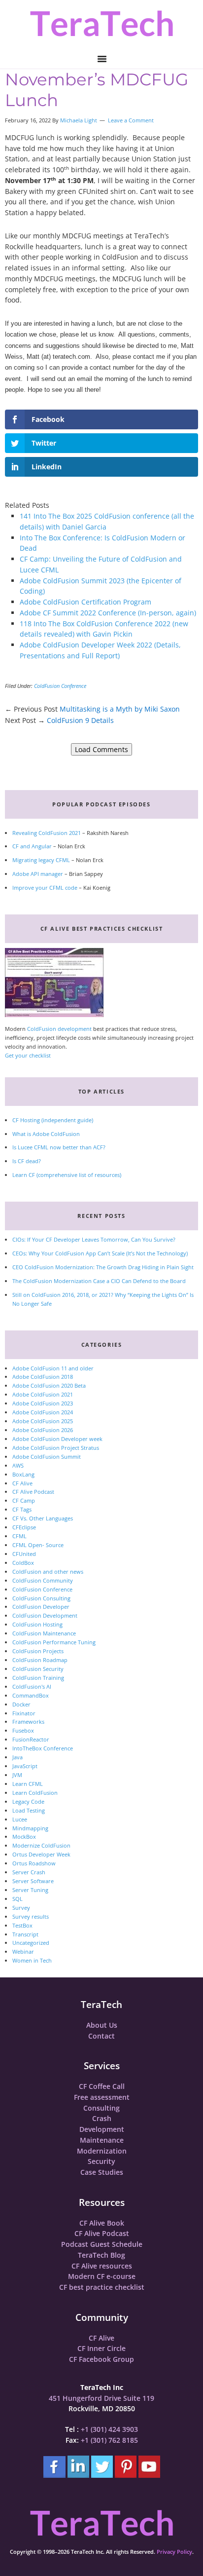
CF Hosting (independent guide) (53, 1120)
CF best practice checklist (102, 2287)
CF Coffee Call (102, 2086)
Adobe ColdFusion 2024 (43, 1412)
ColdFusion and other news (48, 1572)
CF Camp (24, 1500)
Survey (21, 1908)
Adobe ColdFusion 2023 (43, 1403)
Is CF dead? (27, 1161)
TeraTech (101, 23)
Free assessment (102, 2097)
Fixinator (24, 1713)
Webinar (23, 1951)
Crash (102, 2118)
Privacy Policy (174, 2552)
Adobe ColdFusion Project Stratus (56, 1448)
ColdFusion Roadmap (40, 1660)
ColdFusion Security (38, 1669)
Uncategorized (31, 1943)
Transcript (25, 1934)
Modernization (102, 2151)
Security (101, 2161)
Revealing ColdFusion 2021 (47, 833)
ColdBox (23, 1563)
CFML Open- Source (38, 1545)
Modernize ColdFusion (41, 1845)
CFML (19, 1536)
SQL (17, 1899)
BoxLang (23, 1474)
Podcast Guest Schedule (102, 2244)
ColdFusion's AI (32, 1686)
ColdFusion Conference (60, 686)
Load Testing (29, 1810)
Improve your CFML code (45, 888)
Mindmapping (30, 1828)
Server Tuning (30, 1890)
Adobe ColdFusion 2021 (43, 1394)
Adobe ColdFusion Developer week (57, 1439)
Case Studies (102, 2172)
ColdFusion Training (38, 1678)
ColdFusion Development (45, 1615)
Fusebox (23, 1730)
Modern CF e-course (102, 2276)
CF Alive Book (102, 2223)
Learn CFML (28, 1784)
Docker (21, 1704)
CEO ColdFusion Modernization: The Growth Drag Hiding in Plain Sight (103, 1267)
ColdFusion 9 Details (80, 720)
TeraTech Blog (101, 2255)
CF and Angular (32, 846)
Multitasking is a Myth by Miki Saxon (120, 709)
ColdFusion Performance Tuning (54, 1642)
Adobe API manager (38, 874)
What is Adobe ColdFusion (46, 1134)
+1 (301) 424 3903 (109, 2429)
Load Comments (101, 749)
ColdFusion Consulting (41, 1598)
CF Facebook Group (101, 2359)
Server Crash (29, 1872)
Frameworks (28, 1722)
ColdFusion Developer (41, 1607)
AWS (18, 1465)
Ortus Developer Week (41, 1854)
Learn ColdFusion (35, 1793)
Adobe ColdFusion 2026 (43, 1430)
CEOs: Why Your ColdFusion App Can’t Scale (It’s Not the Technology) (100, 1253)
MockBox (24, 1837)
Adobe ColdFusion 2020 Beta (49, 1385)
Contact (101, 2036)
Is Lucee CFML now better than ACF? (59, 1147)
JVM (17, 1775)
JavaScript (25, 1766)
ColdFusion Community (43, 1580)
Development (102, 2129)
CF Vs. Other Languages (43, 1518)
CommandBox (31, 1695)
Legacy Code (28, 1801)
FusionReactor (31, 1739)
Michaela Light (79, 120)
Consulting (101, 2108)
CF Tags (22, 1509)
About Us (102, 2025)
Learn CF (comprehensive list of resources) (67, 1175)
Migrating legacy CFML (41, 860)
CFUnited (24, 1554)
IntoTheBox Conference (43, 1748)
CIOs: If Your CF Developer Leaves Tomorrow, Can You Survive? (94, 1239)
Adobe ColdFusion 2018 (43, 1377)
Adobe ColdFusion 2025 (43, 1421)
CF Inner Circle (101, 2348)
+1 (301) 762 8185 (109, 2440)
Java (17, 1757)
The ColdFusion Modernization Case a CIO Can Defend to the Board (99, 1281)
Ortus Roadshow (34, 1863)
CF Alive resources (102, 2266)
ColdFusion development (59, 1029)
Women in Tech (32, 1960)
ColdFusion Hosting (37, 1624)
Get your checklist (28, 1055)
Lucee (20, 1819)
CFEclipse (24, 1527)
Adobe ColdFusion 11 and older (53, 1368)
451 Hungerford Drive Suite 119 (101, 2398)
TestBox (22, 1925)
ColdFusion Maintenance (44, 1633)
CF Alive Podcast (33, 1492)
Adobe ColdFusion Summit (47, 1457)
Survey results (31, 1916)
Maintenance (102, 2140)
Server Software (33, 1881)
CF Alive (22, 1483)
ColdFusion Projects (38, 1651)
